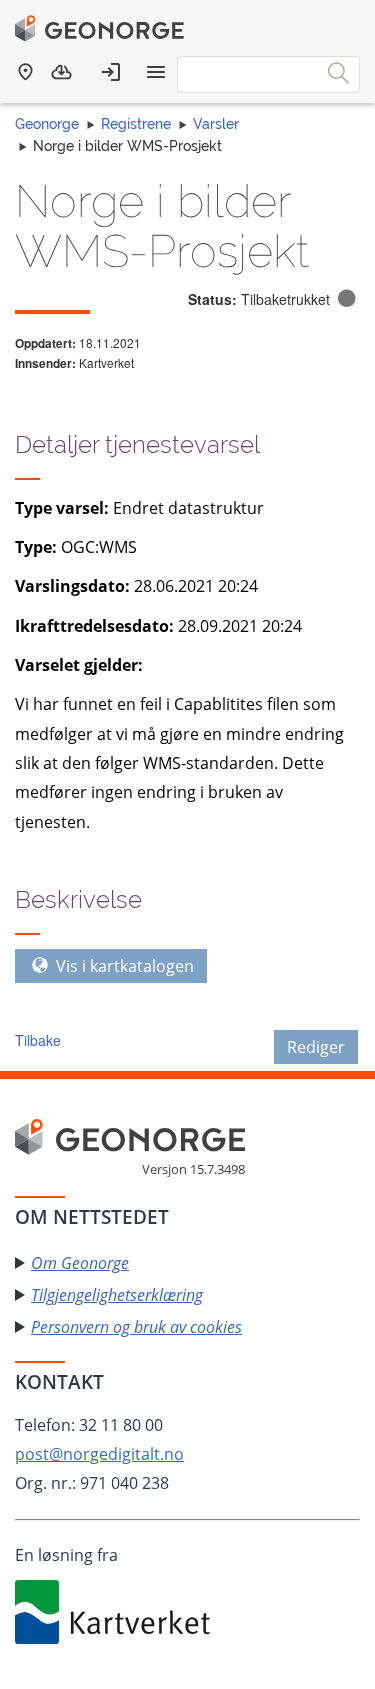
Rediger (316, 1047)
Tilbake (38, 1040)
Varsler (216, 124)
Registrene (136, 124)
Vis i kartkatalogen (123, 966)
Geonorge (47, 124)
